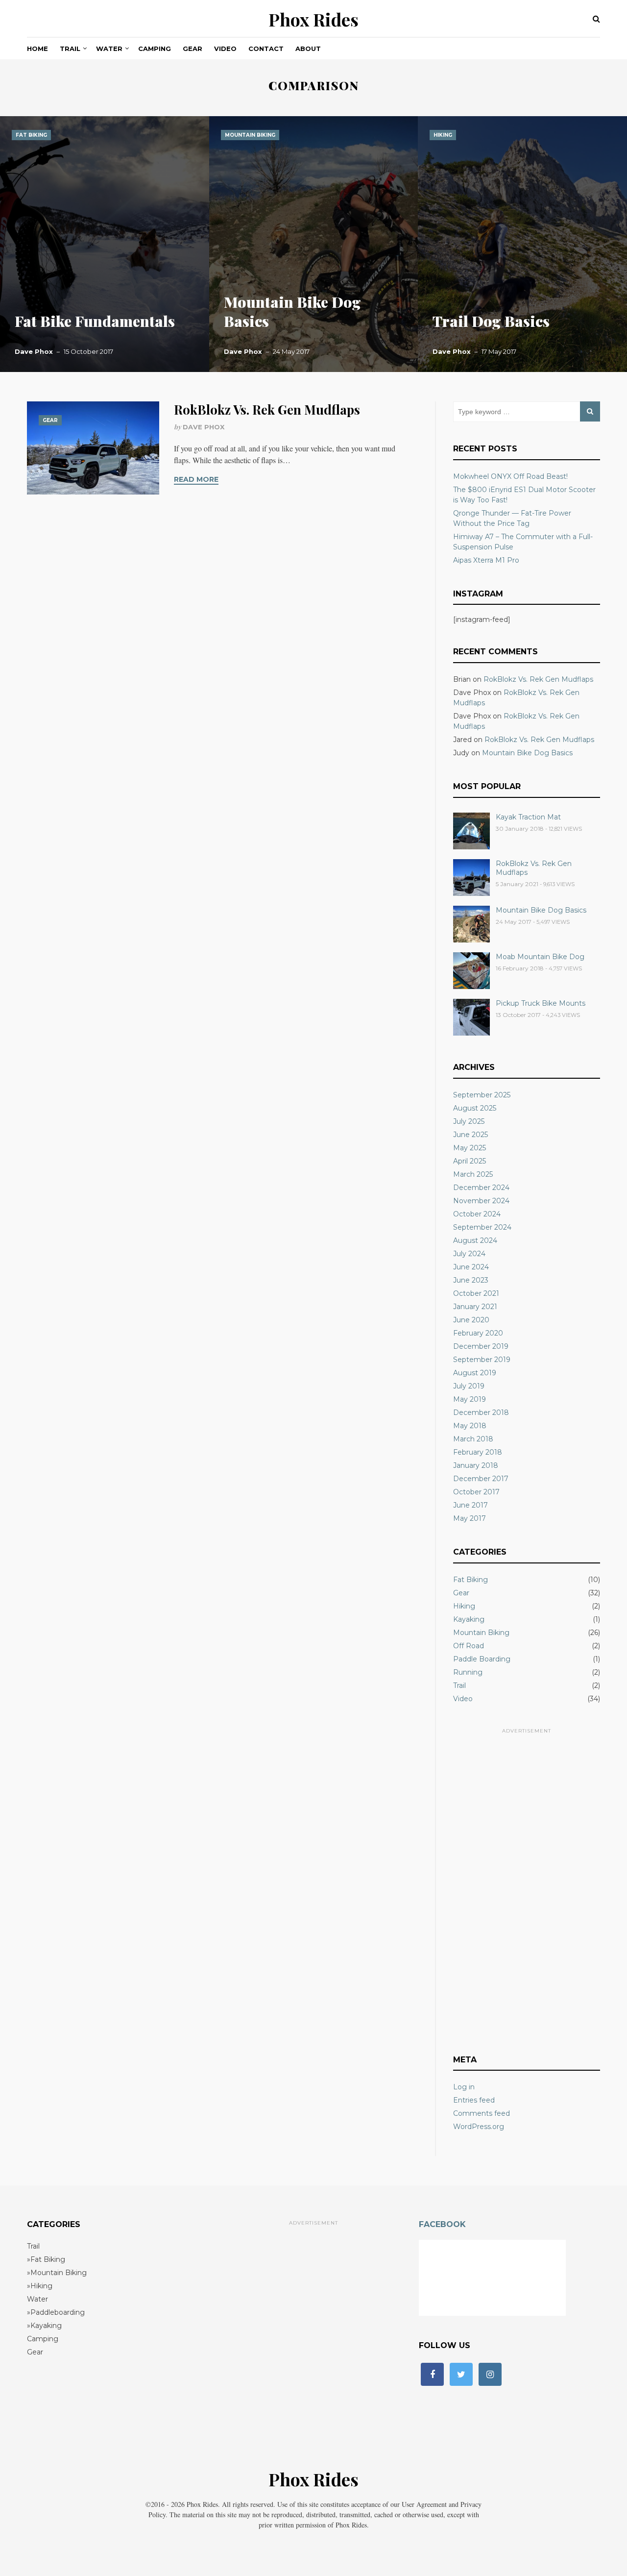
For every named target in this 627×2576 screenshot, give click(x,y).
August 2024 (475, 1240)
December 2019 (481, 1346)
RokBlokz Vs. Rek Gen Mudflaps (267, 409)
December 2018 (481, 1412)
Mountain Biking (250, 135)
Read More (196, 479)
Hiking (443, 135)
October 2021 (476, 1293)
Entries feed (474, 2100)
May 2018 (470, 1426)
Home (37, 49)
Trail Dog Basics (491, 321)
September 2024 (482, 1227)
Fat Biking (31, 135)
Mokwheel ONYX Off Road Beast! (510, 476)
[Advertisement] (527, 1886)
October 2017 (476, 1492)
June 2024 (471, 1267)
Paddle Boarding (482, 1659)
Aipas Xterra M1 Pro (486, 560)
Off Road (469, 1646)
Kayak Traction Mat (528, 817)
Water (109, 49)
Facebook (442, 2224)
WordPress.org (479, 2127)
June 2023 (471, 1280)
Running (468, 1672)
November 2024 (481, 1201)
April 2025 (470, 1161)
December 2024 (481, 1188)
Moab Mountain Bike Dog (540, 957)
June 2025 (470, 1135)
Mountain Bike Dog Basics (292, 311)
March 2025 (473, 1174)
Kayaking (469, 1619)
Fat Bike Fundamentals (95, 321)
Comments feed (482, 2113)
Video (225, 49)
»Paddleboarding (56, 2312)
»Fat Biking (46, 2259)
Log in (464, 2087)
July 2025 (469, 1121)
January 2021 (475, 1307)
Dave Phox (34, 351)
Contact (266, 49)
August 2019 (475, 1373)
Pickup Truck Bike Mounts (541, 1003)
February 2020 (478, 1333)
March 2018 (473, 1439)
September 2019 (482, 1360)
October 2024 (477, 1214)
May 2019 (470, 1399)
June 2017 (470, 1505)
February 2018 (478, 1452)
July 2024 (469, 1254)
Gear (193, 49)
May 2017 (470, 1518)
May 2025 (470, 1148)
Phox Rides (313, 19)
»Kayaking (44, 2326)
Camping (155, 49)
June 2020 (471, 1320)
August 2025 (475, 1108)
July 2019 (469, 1386)
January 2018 (476, 1465)
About (308, 49)
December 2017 (481, 1479)
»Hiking (40, 2286)
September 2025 (482, 1095)
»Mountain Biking (57, 2273)
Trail (70, 49)
